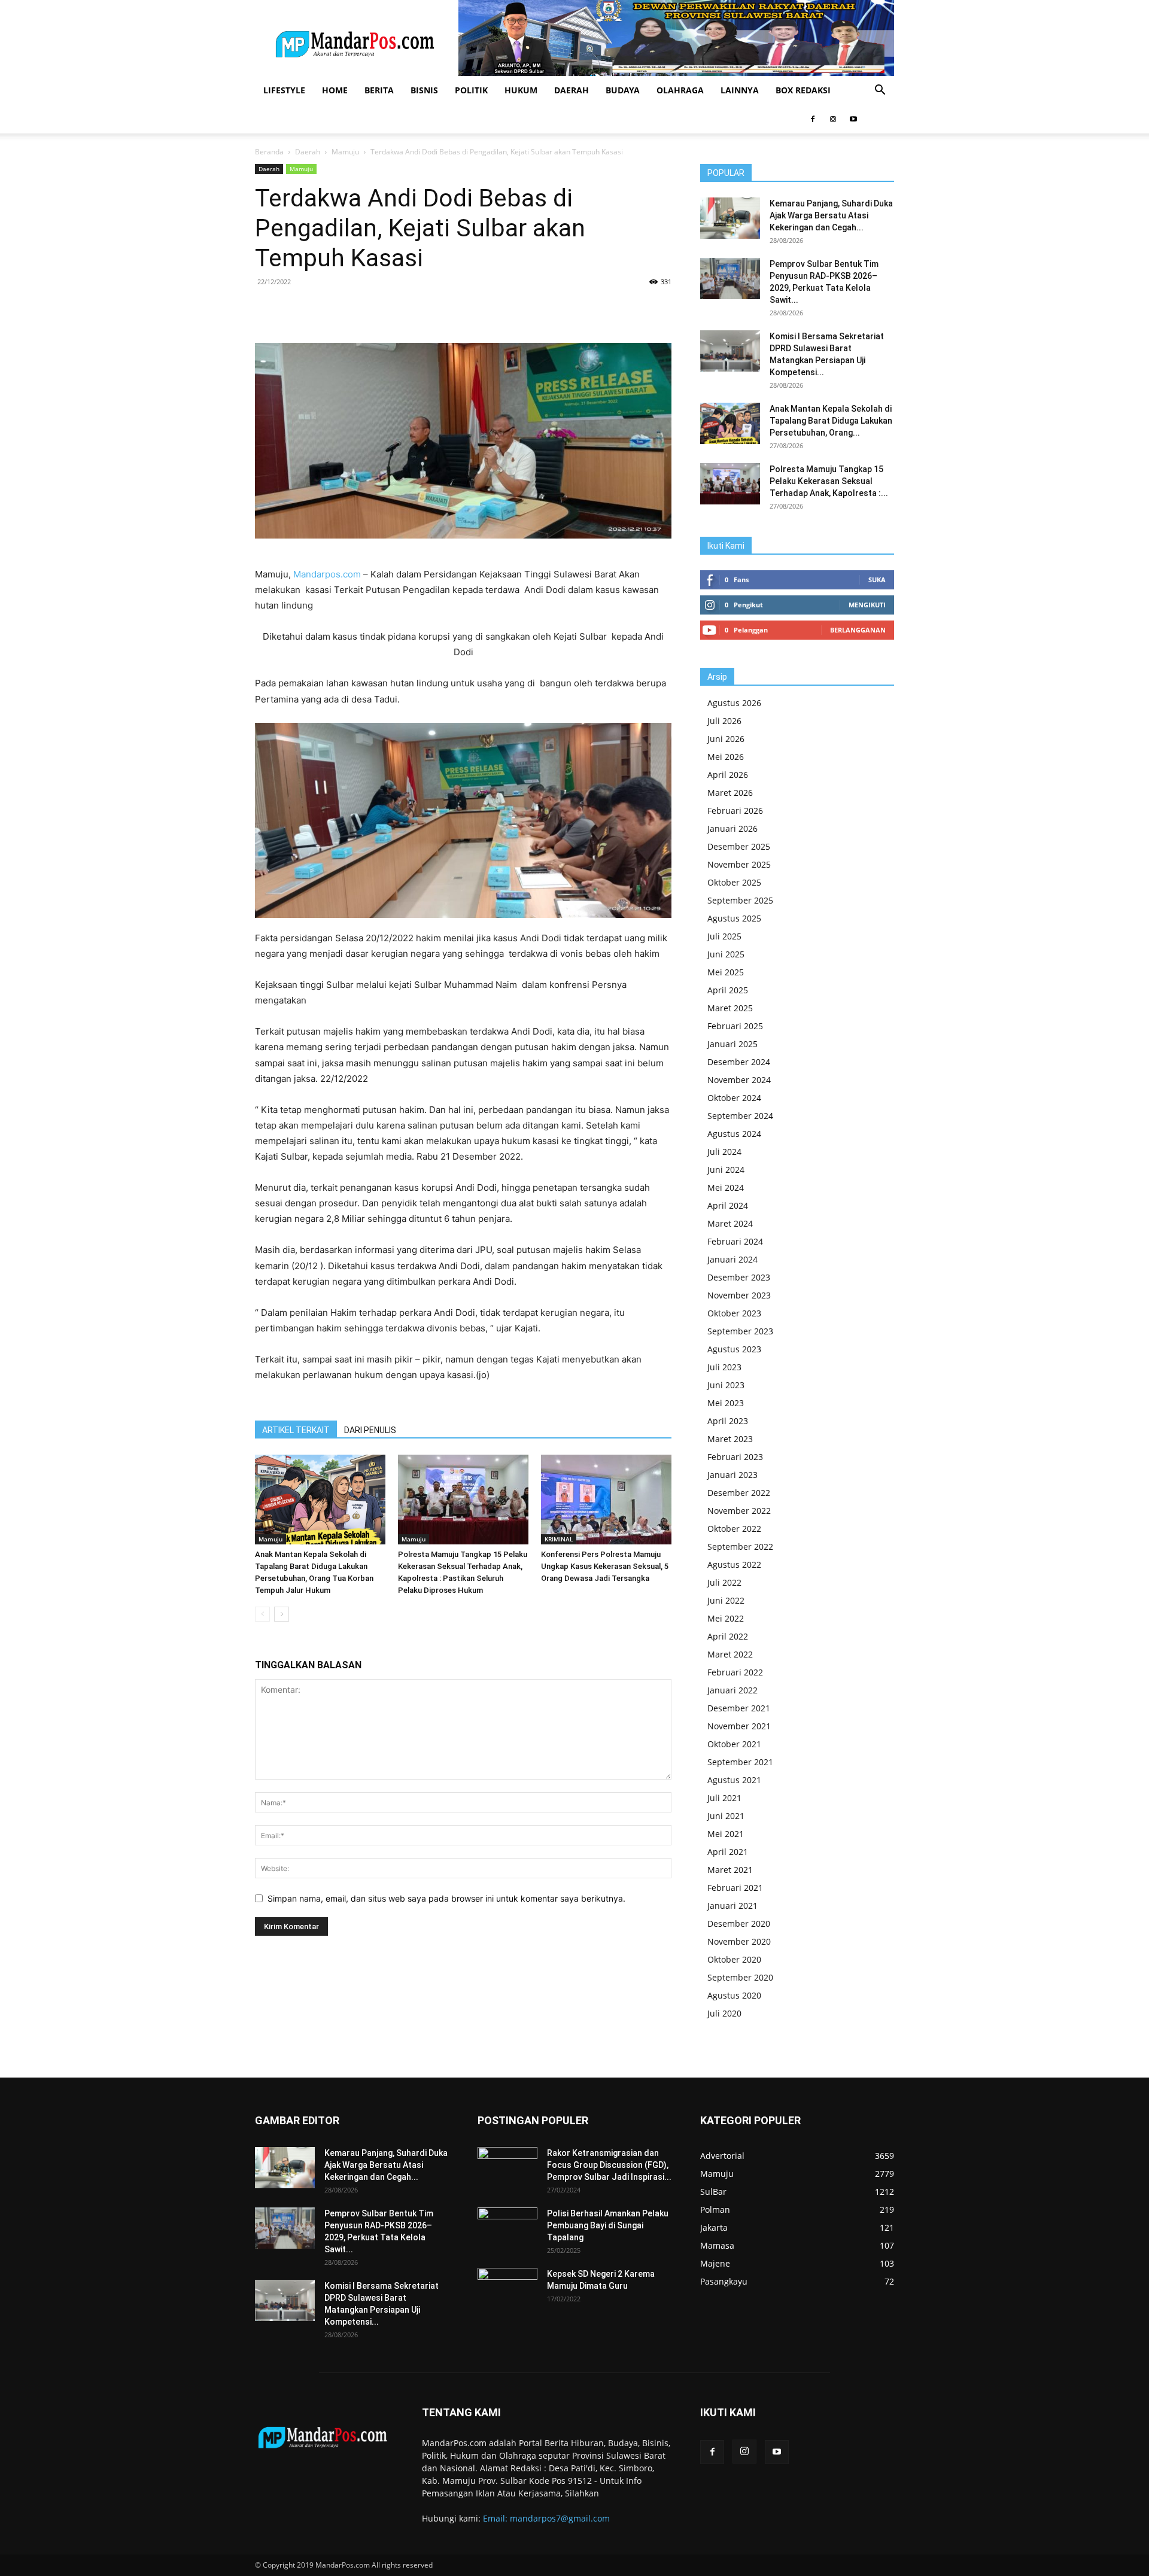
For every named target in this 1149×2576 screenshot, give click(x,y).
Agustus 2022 (734, 1564)
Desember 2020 (739, 1923)
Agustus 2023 (734, 1349)
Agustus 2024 (734, 1134)
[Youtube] (853, 119)
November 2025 (739, 864)
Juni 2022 (726, 1600)
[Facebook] (813, 119)
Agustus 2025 (734, 918)
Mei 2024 (726, 1187)
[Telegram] (457, 309)
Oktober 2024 (734, 1098)
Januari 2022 (732, 1690)
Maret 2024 (730, 1223)
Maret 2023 (730, 1439)
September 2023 (740, 1331)
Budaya (623, 90)
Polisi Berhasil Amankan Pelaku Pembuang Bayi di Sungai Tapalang (608, 2225)
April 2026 (728, 775)
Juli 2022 (724, 1582)
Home (335, 90)
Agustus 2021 (734, 1780)
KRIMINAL (559, 1539)
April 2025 (728, 990)
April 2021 (728, 1852)
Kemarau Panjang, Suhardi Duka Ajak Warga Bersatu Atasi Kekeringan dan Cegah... (831, 215)
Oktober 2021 (734, 1744)
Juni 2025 (726, 954)
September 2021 (740, 1762)
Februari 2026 (735, 810)
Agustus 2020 (734, 1995)
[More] (485, 309)
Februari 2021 (735, 1888)
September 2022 (740, 1546)
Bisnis (424, 90)
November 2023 (739, 1295)
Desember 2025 (739, 846)
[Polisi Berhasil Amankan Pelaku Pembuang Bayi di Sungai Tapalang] (507, 2228)
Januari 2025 (732, 1044)
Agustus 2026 (734, 703)
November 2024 (739, 1080)
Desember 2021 (739, 1708)
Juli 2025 (724, 936)
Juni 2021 (726, 1816)
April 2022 (728, 1636)
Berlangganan (858, 630)
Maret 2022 (730, 1654)
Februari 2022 (735, 1672)
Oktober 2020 (734, 1959)
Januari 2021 (732, 1906)
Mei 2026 (726, 757)
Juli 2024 (724, 1152)
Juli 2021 (724, 1798)
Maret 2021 (730, 1870)
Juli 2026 (724, 721)
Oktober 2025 (734, 882)
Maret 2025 (730, 1008)
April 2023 (728, 1421)
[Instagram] (833, 119)
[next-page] (282, 1614)
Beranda (269, 152)
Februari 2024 (735, 1241)
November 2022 (739, 1511)
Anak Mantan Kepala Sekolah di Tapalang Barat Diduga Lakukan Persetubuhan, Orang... (831, 421)
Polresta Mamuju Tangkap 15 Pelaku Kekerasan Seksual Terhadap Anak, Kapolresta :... (829, 481)
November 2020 (739, 1941)
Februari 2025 (735, 1026)
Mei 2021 (726, 1834)
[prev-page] (262, 1614)
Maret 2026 (730, 793)
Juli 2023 (724, 1367)
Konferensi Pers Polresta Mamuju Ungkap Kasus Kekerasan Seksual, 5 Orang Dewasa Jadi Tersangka (605, 1566)
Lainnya (740, 90)
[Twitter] (374, 309)
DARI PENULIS (370, 1430)
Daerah (572, 90)
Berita (379, 90)
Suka (877, 580)
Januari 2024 (732, 1259)
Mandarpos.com (327, 574)
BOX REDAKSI (803, 90)
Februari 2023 (735, 1457)
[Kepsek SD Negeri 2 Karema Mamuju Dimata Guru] (507, 2289)
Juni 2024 (726, 1170)
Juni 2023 (726, 1385)
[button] (880, 91)
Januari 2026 (732, 828)
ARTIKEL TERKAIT (296, 1430)
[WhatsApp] (402, 309)
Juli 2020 (724, 2013)
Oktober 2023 (734, 1313)
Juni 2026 (726, 739)
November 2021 (739, 1726)
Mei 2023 (726, 1403)
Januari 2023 (732, 1475)
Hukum (521, 90)
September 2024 (740, 1116)
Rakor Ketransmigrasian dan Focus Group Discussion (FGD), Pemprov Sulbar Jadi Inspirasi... (609, 2165)
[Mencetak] (429, 309)
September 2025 (740, 900)
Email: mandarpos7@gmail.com (546, 2518)
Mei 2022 (726, 1618)
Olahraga (680, 90)
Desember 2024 (739, 1062)
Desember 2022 (739, 1493)
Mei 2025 (726, 972)
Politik (471, 90)
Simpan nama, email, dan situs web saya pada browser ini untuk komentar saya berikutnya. (446, 1898)
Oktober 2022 (734, 1529)
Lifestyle (284, 90)
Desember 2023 (739, 1277)
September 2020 (740, 1977)
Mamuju (345, 152)
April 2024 (728, 1205)
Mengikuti (867, 605)
